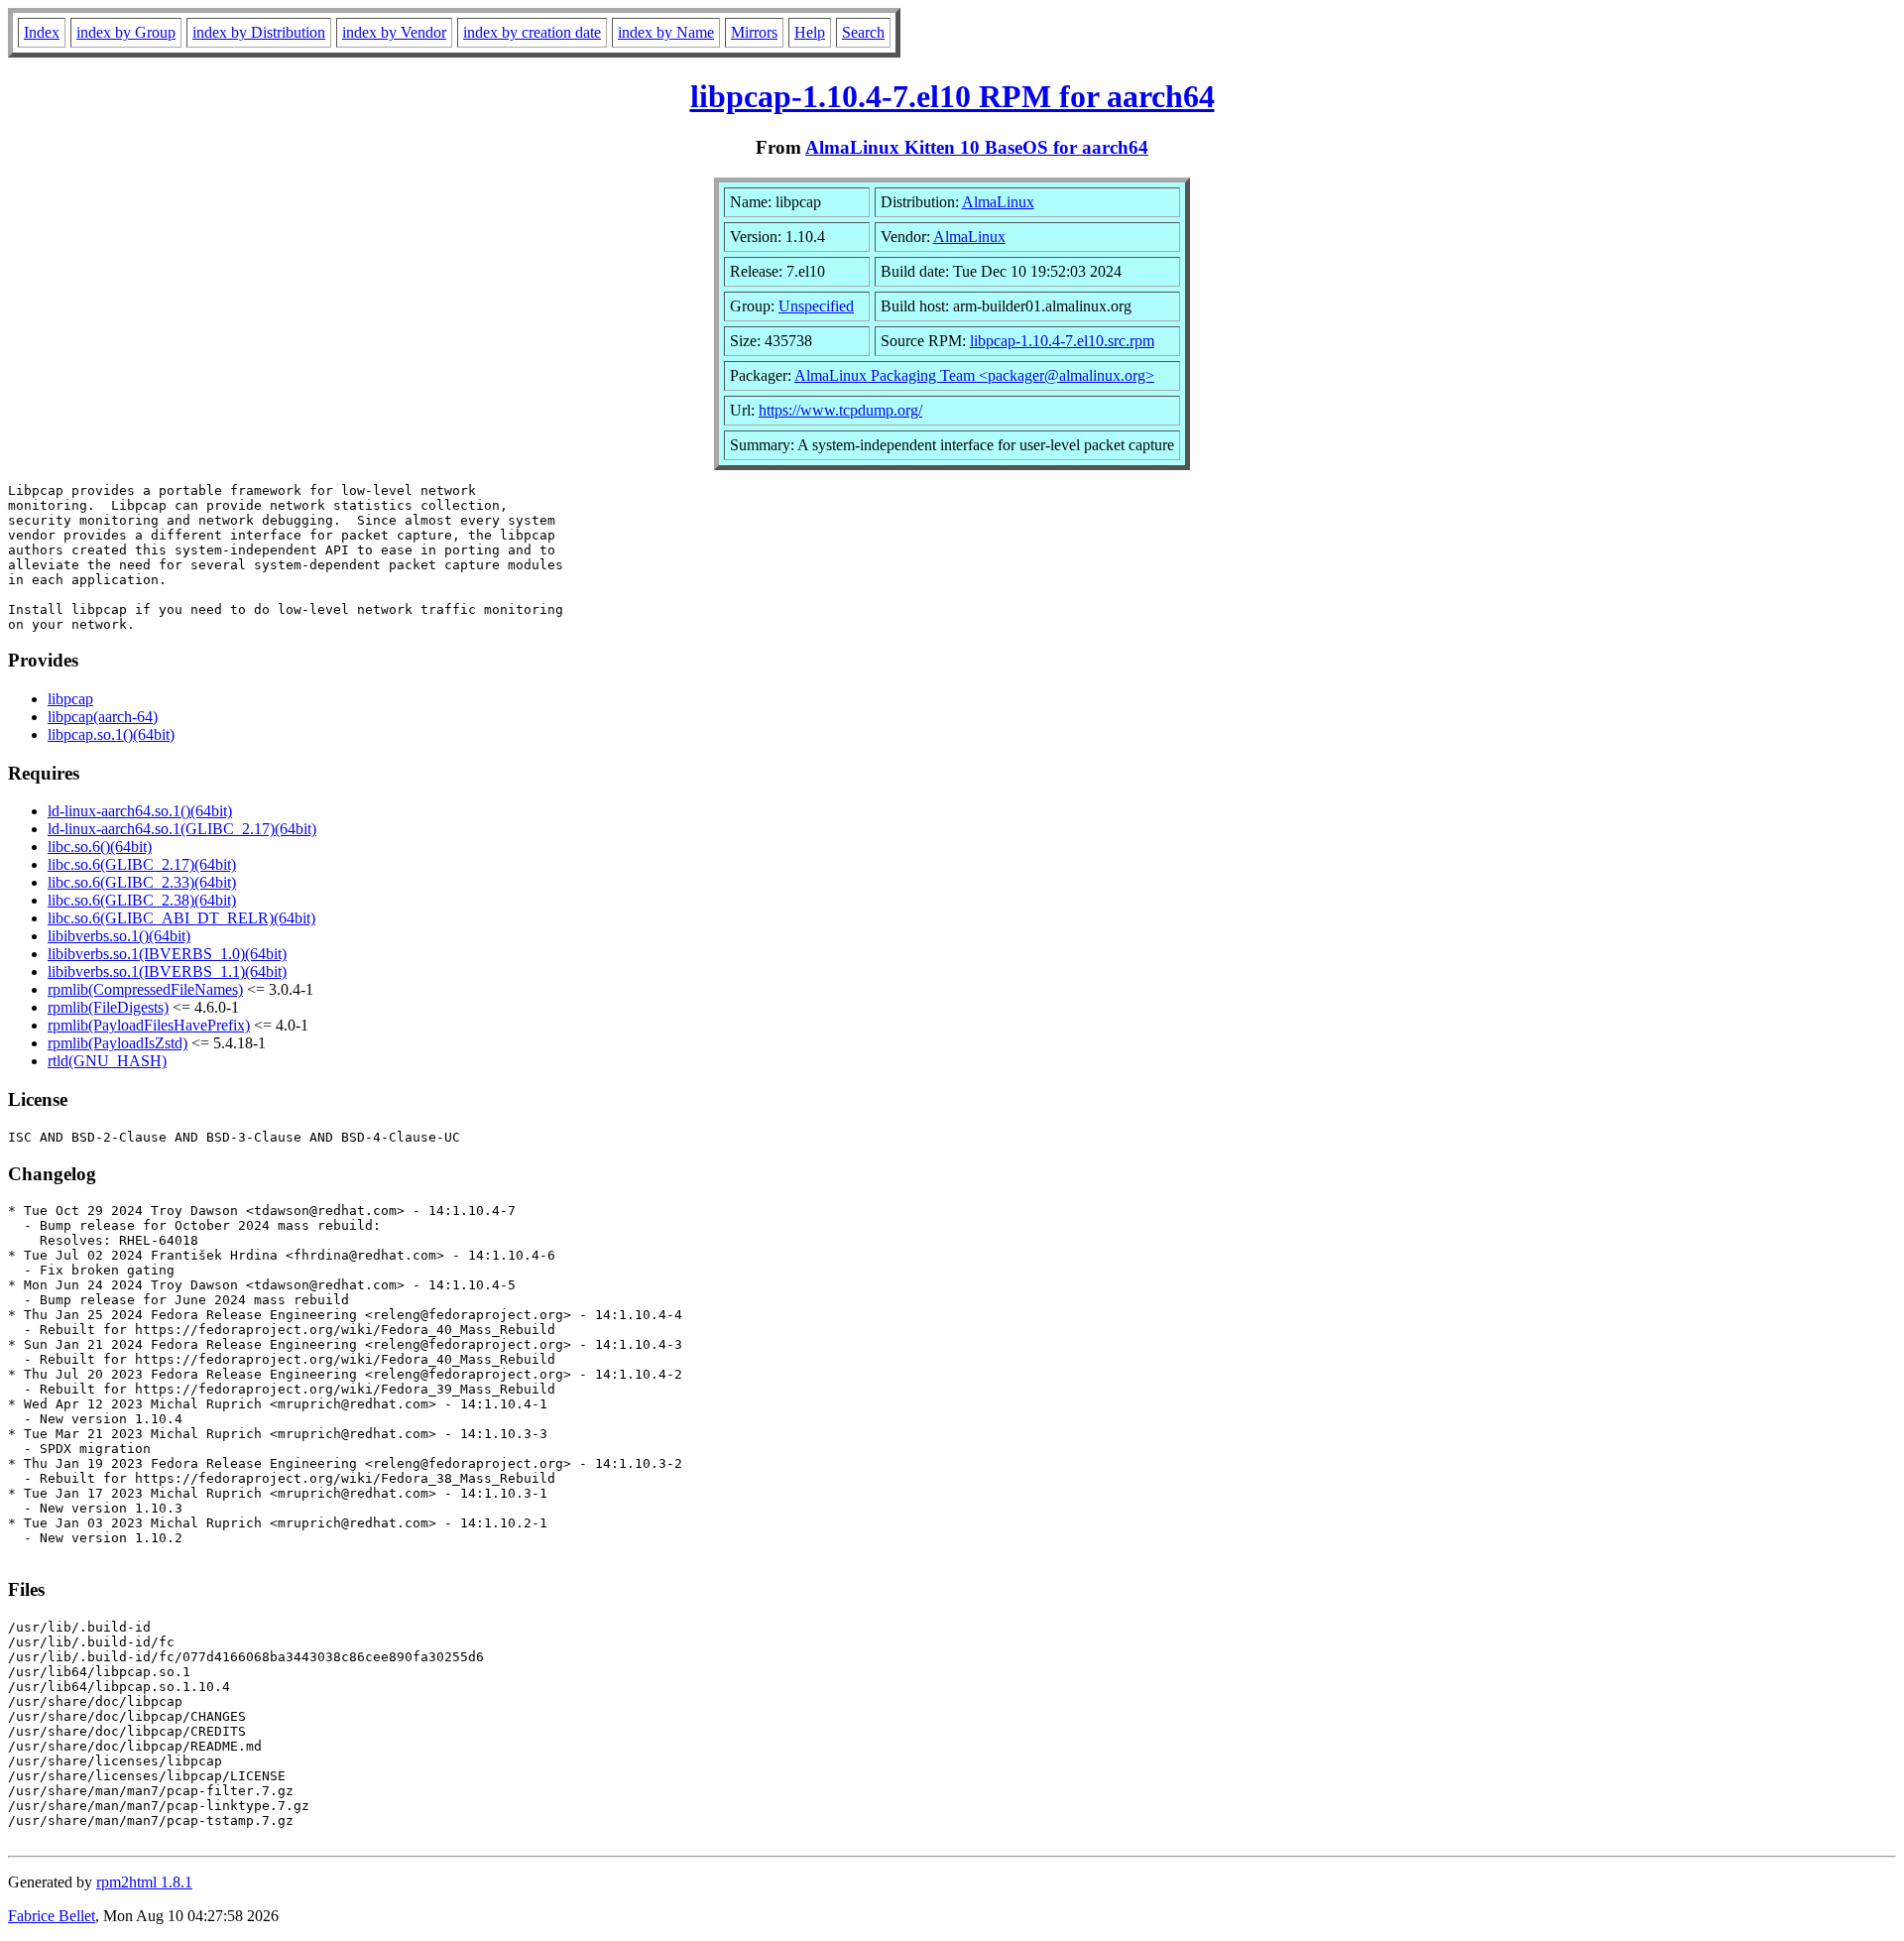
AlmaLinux (998, 202)
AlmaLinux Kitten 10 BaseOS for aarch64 (977, 147)
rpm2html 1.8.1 (144, 1882)
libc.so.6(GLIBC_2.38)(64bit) (142, 900)
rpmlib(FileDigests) (108, 1007)
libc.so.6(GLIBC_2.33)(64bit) (142, 882)
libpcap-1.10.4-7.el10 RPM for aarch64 (952, 96)
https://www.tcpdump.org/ (840, 410)
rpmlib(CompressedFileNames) (145, 989)
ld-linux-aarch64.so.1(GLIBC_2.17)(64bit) (182, 829)
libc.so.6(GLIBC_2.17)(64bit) (142, 864)
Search (863, 32)
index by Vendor (394, 32)
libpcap (70, 699)
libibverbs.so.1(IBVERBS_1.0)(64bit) (167, 954)
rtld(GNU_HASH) (107, 1061)
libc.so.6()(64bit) (100, 847)
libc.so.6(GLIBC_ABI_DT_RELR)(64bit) (181, 918)
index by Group (126, 32)
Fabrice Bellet (52, 1916)
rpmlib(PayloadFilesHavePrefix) (149, 1025)
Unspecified (816, 306)
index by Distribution (259, 32)
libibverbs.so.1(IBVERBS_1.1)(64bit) (167, 971)
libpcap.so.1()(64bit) (111, 734)
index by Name (666, 32)
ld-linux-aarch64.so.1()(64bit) (140, 811)
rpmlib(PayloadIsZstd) (118, 1043)
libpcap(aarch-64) (103, 717)
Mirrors (754, 32)
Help (810, 32)
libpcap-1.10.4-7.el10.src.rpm (1062, 341)
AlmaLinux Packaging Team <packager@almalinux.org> (974, 375)
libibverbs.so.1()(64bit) (119, 936)
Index (42, 32)
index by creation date (532, 32)
